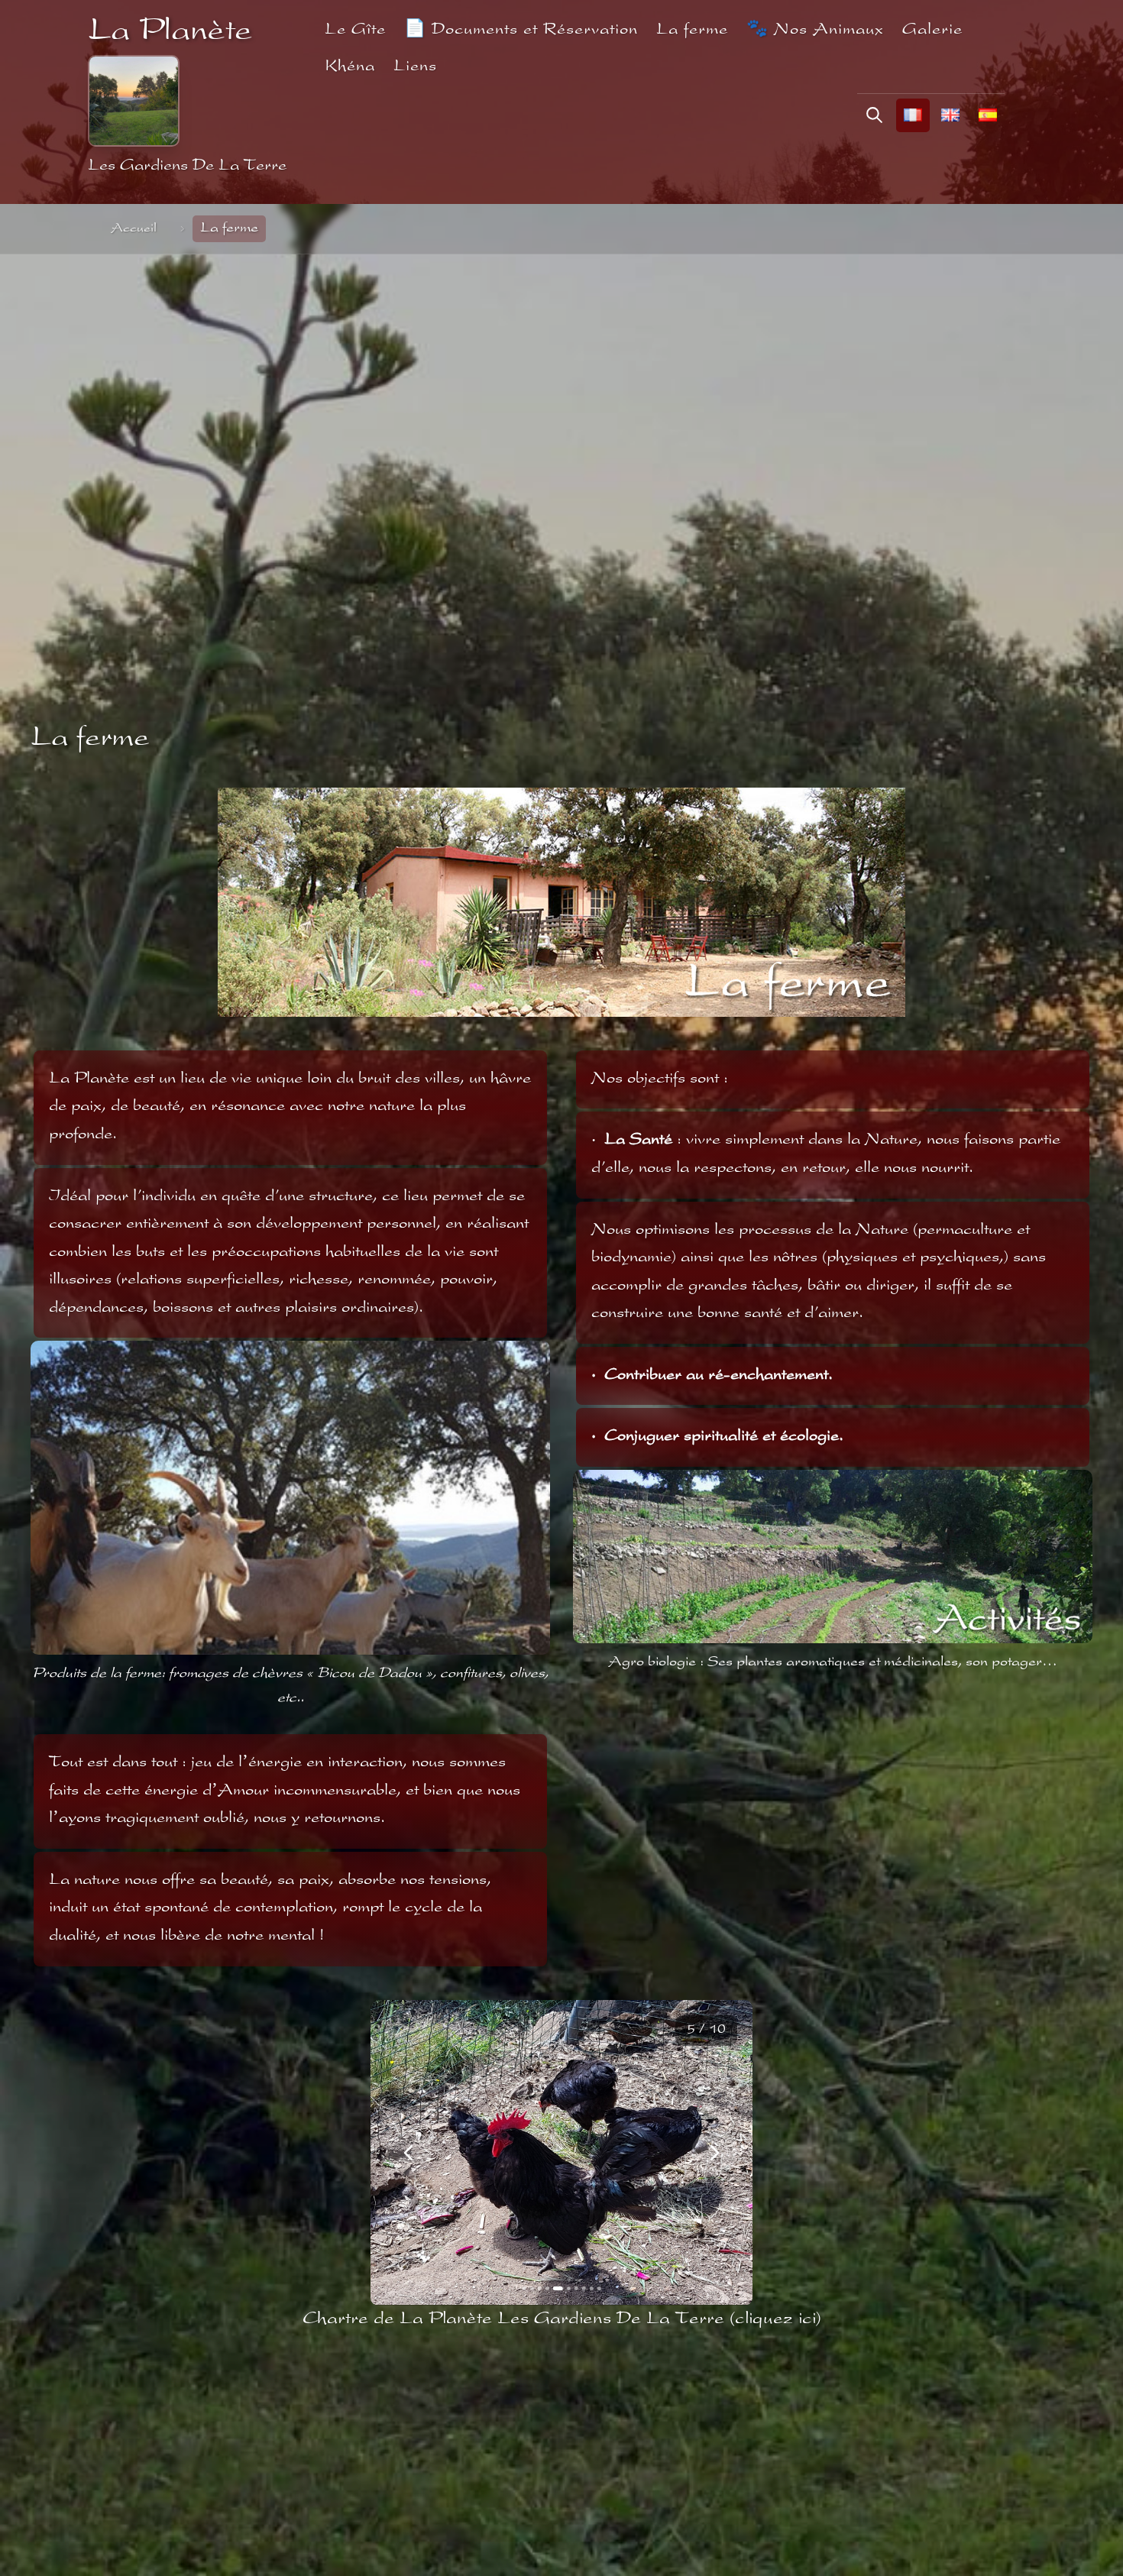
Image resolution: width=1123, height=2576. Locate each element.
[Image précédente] (409, 2153)
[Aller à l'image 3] (540, 2288)
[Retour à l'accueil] (134, 101)
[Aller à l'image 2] (532, 2288)
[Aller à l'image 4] (547, 2288)
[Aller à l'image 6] (563, 2288)
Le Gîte (355, 30)
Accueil (134, 229)
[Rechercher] (874, 115)
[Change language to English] (950, 115)
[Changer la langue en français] (913, 115)
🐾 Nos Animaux (815, 30)
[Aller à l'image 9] (591, 2288)
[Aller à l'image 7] (573, 2288)
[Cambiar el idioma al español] (988, 115)
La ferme (692, 30)
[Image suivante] (714, 2153)
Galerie (932, 30)
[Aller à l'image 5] (555, 2288)
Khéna (350, 67)
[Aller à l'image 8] (583, 2288)
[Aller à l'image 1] (524, 2288)
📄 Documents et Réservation (521, 30)
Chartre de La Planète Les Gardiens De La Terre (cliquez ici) (562, 2319)
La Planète (170, 32)
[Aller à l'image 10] (599, 2288)
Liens (415, 67)
